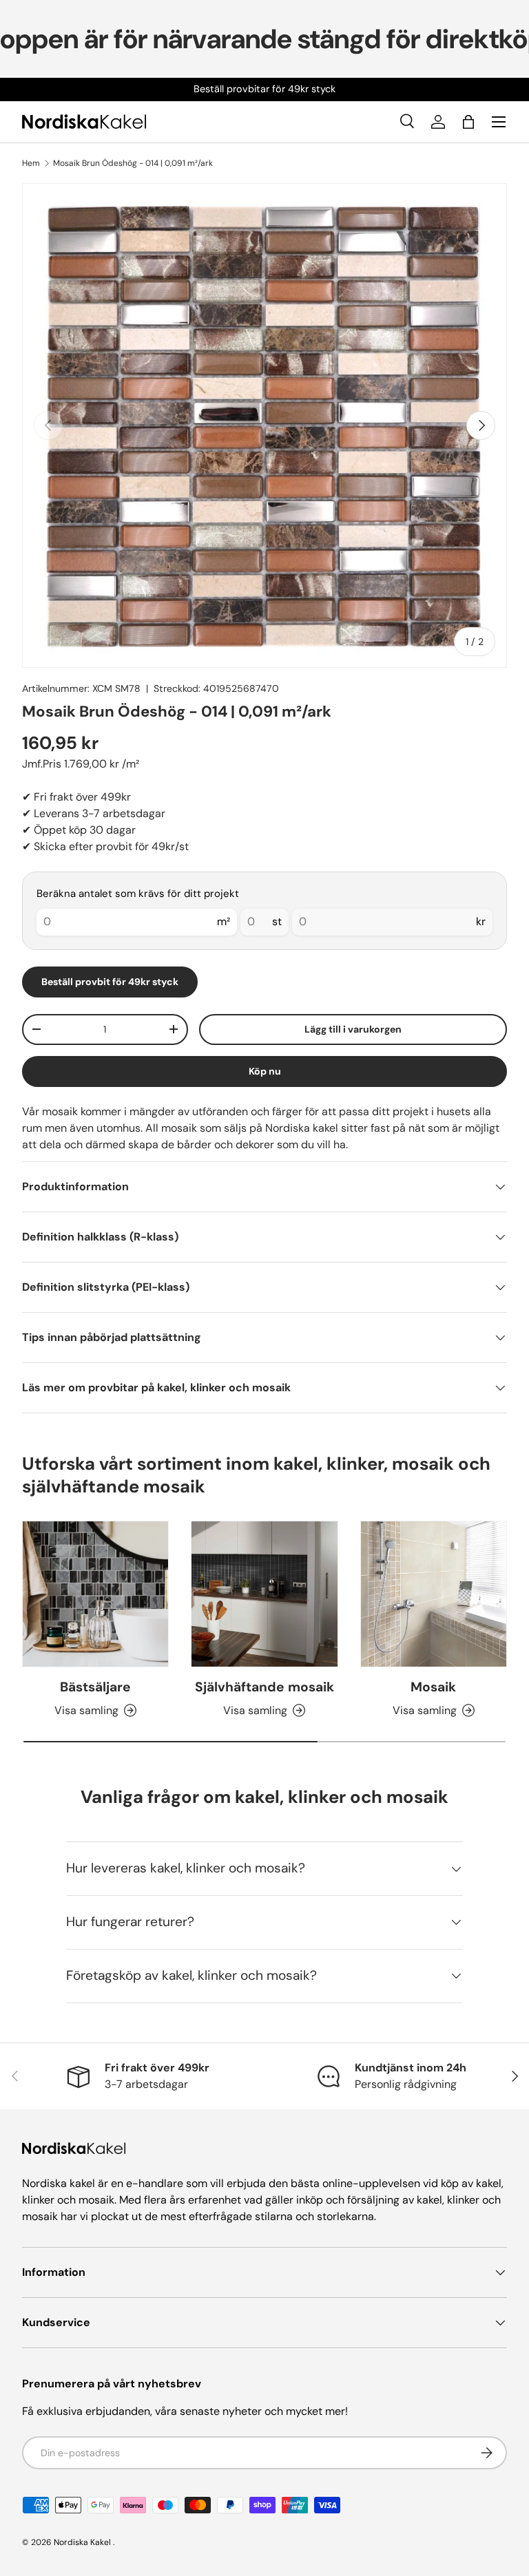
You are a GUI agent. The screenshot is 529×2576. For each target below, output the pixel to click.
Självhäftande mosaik (264, 1687)
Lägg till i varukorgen (353, 1029)
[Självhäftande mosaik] (264, 1594)
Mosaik (433, 1687)
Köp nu (265, 1071)
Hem (31, 163)
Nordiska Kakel (82, 2542)
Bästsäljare (95, 1687)
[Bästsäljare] (95, 1594)
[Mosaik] (434, 1594)
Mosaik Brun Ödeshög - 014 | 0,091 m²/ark (133, 163)
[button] (468, 122)
